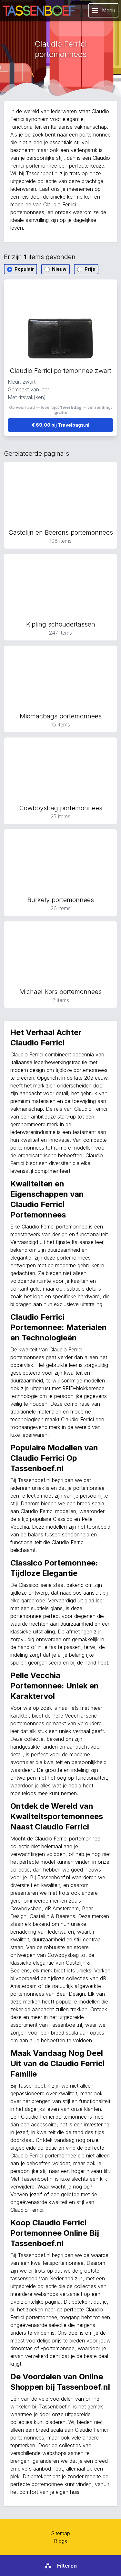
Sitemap (60, 2533)
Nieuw (59, 269)
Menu (109, 10)
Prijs (89, 269)
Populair (24, 269)
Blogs (60, 2541)
